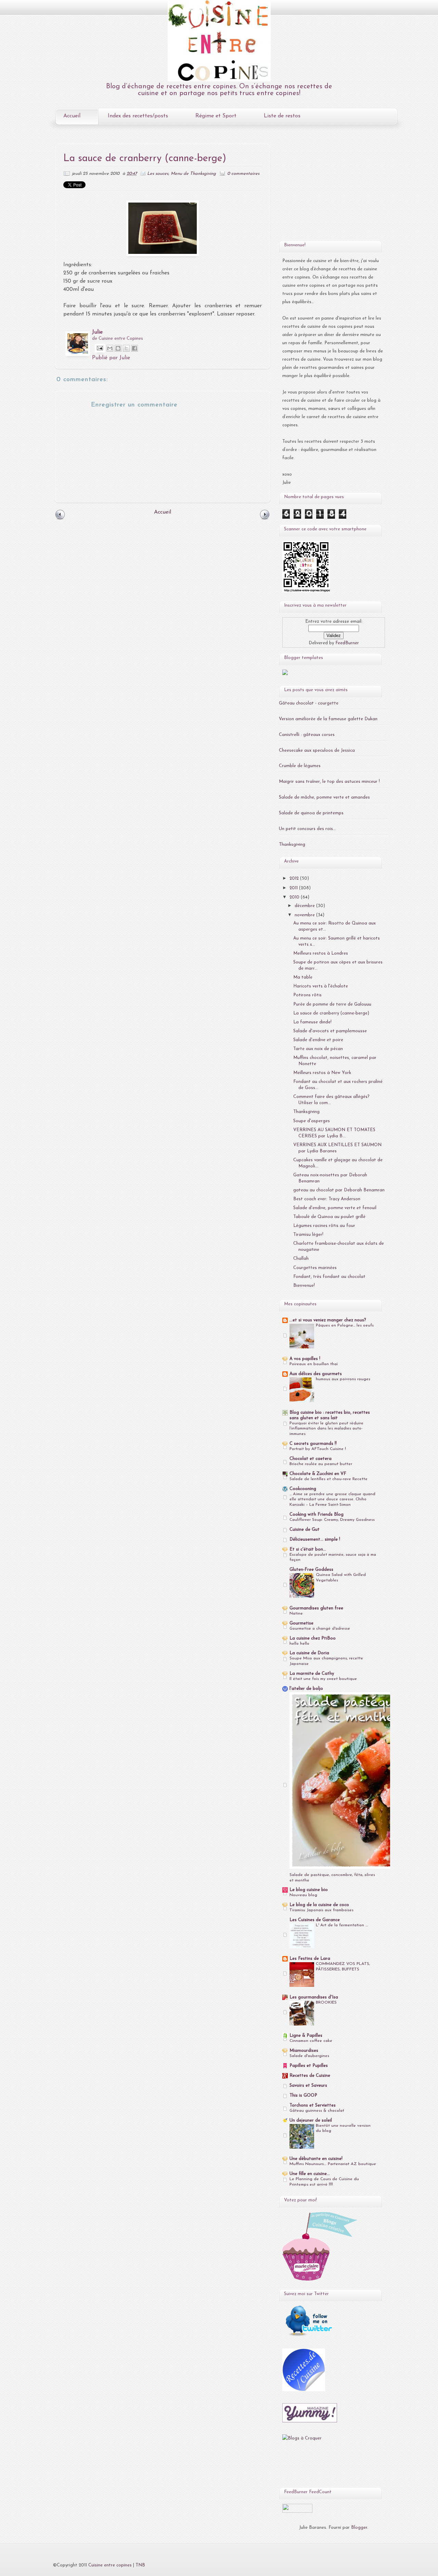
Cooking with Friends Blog (317, 1514)
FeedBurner (347, 643)
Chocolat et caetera (311, 1459)
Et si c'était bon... (308, 1549)
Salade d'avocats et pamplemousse (330, 1031)
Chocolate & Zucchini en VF (318, 1474)
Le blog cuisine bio (309, 1890)
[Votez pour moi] (285, 674)
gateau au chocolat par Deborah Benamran (339, 1190)
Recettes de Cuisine (310, 2076)
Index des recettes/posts (138, 116)
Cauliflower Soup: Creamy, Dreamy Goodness (332, 1520)
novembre (305, 915)
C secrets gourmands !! (313, 1444)
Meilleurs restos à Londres (321, 953)
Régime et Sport (216, 116)
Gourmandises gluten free (316, 1608)
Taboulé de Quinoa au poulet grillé (329, 1217)
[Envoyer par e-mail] (110, 348)
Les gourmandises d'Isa (314, 1997)
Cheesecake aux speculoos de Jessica (317, 750)
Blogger (359, 2528)
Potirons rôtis (307, 995)
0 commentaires (243, 174)
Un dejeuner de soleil (311, 2120)
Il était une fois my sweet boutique (323, 1679)
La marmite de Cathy (312, 1674)
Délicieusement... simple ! (315, 1539)
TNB (140, 2565)
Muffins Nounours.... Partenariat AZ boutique (333, 2164)
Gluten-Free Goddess (311, 1570)
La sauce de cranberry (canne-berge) (331, 1013)
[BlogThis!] (118, 348)
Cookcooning (303, 1489)
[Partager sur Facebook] (134, 348)
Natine (296, 1614)
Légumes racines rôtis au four (324, 1226)
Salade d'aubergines (309, 2056)
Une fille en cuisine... (310, 2174)
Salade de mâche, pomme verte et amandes (324, 797)
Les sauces (158, 174)
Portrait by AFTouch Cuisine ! (318, 1449)
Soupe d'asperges (312, 1121)
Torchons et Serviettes (313, 2105)
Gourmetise (301, 1623)
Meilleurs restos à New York (322, 1073)
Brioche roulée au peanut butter (321, 1464)
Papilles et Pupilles (309, 2066)
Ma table (303, 977)
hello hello (299, 1644)
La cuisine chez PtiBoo (313, 1638)
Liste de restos (282, 116)
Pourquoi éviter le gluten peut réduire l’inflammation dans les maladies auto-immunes (326, 1429)
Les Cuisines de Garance (315, 1920)
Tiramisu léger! (308, 1235)
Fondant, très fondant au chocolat (329, 1277)
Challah (301, 1259)
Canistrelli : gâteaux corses (307, 735)
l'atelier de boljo (306, 1689)
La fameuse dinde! (312, 1022)
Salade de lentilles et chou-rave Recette (328, 1479)
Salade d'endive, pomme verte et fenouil (335, 1208)
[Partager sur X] (126, 348)
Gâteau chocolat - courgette (309, 703)
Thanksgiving (292, 845)
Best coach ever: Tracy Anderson (327, 1199)
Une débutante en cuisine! (316, 2159)
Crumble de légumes (300, 766)
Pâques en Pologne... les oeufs (345, 1325)
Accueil (72, 116)
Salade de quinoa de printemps (311, 813)
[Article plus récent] (60, 519)
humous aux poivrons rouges (343, 1379)
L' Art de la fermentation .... (342, 1925)
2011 (294, 888)
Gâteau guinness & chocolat (317, 2111)
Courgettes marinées (315, 1268)
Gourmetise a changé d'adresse (320, 1629)
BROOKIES (326, 2003)
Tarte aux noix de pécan (318, 1049)
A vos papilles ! (305, 1359)
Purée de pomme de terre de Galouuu (332, 1004)
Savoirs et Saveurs (308, 2086)
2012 (295, 878)
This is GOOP (303, 2095)
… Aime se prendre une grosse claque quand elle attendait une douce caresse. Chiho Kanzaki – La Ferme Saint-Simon (332, 1500)
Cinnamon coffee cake (311, 2041)
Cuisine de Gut (305, 1530)
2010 (295, 897)
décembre (305, 906)
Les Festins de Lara (310, 1959)
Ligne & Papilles (306, 2036)
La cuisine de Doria (309, 1653)
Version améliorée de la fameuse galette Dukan (328, 719)
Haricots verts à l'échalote (321, 986)
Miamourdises (304, 2051)
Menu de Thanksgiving (193, 174)
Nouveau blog (303, 1895)
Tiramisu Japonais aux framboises (321, 1910)
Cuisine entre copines (110, 2565)
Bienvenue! (304, 1286)
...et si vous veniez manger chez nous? (328, 1320)
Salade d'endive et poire (318, 1040)
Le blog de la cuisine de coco (319, 1905)
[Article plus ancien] (265, 519)
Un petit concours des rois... (307, 829)
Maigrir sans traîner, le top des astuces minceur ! (329, 782)
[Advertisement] (325, 189)
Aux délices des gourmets (316, 1374)
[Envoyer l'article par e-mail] (99, 348)
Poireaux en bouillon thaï (314, 1364)
